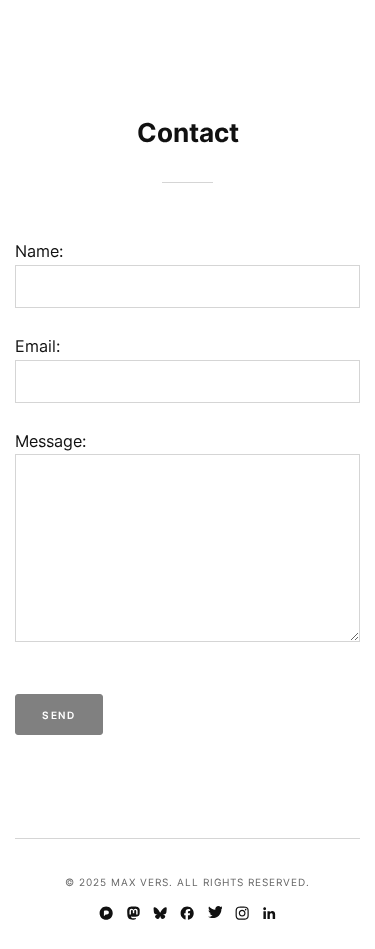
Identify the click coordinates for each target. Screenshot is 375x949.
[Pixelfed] (105, 916)
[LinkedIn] (268, 916)
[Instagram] (241, 916)
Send (59, 715)
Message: (50, 441)
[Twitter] (214, 916)
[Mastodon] (133, 916)
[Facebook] (187, 916)
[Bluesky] (160, 916)
